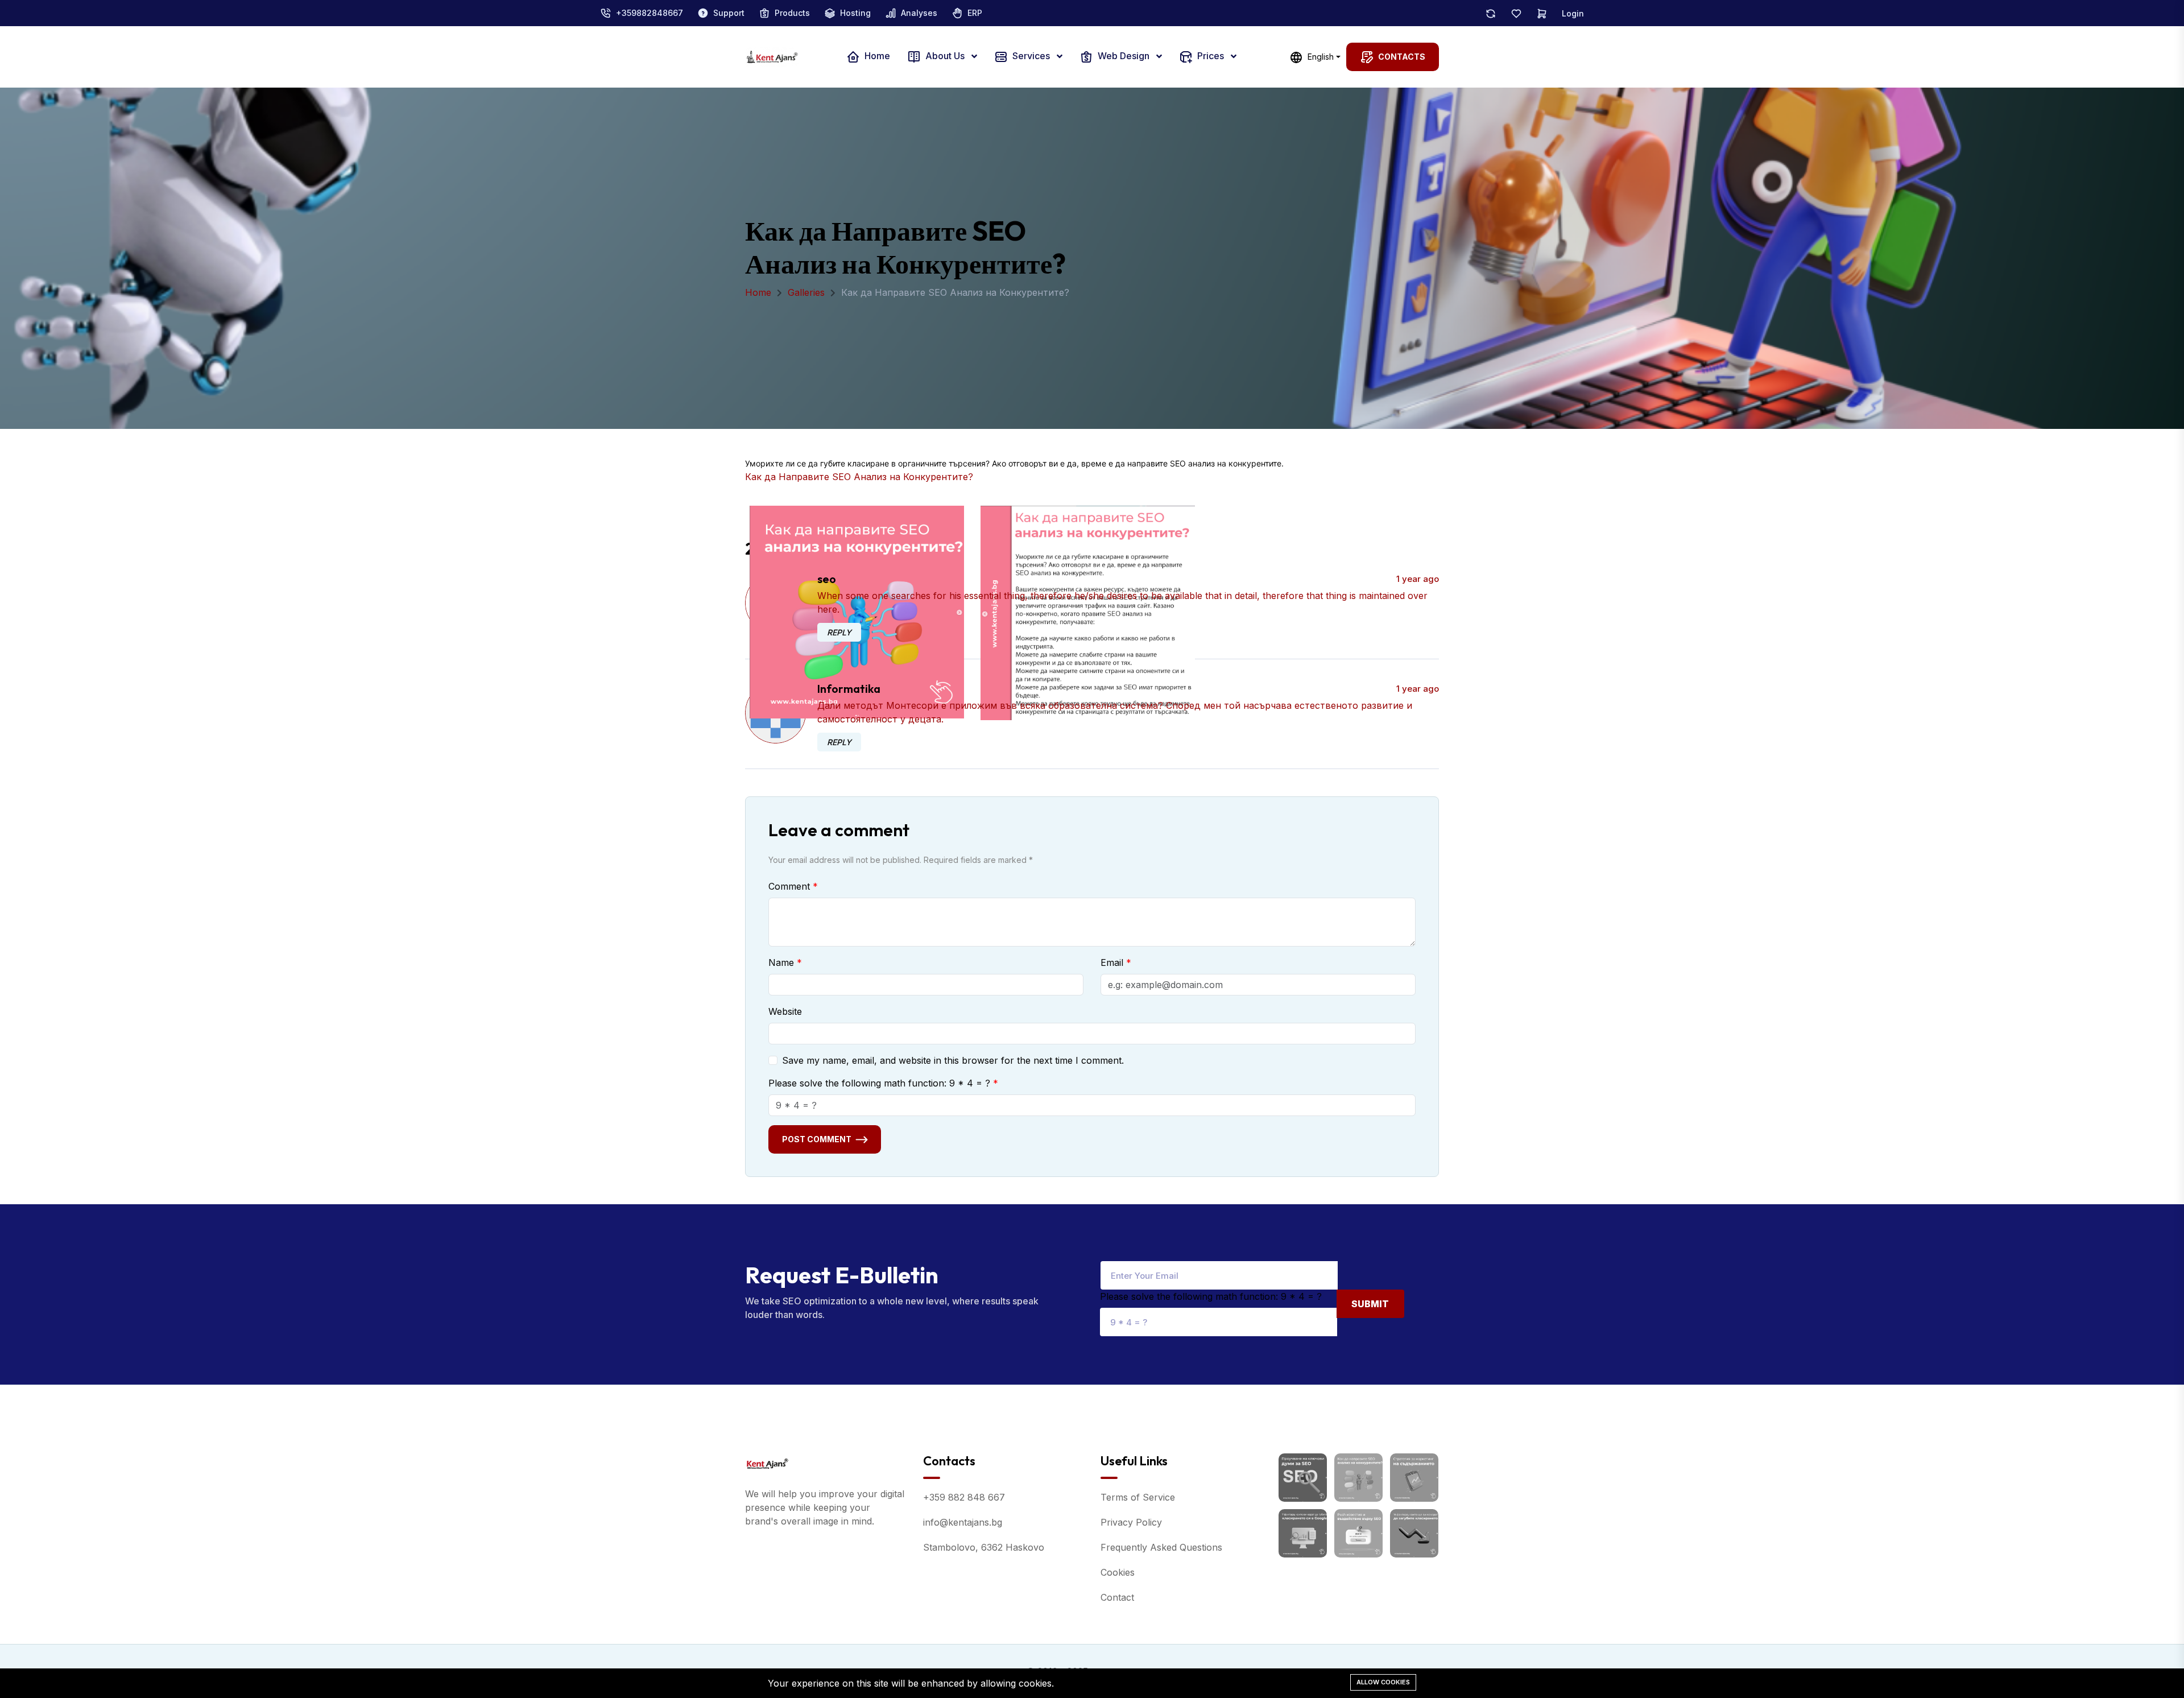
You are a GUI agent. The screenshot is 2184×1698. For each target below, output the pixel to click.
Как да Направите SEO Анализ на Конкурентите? (859, 477)
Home (876, 56)
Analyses (919, 13)
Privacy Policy (1131, 1522)
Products (792, 13)
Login (1573, 13)
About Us (945, 56)
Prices (1211, 56)
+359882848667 (650, 13)
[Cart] (1542, 13)
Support (729, 13)
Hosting (855, 13)
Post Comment (817, 1139)
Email (1112, 962)
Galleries (806, 292)
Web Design (1124, 56)
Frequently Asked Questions (1161, 1547)
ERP (975, 13)
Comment (789, 886)
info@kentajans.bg (963, 1522)
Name (781, 962)
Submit (1370, 1304)
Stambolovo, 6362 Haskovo (984, 1547)
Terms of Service (1138, 1497)
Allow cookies (1383, 1682)
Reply (839, 632)
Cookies (1118, 1572)
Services (1031, 56)
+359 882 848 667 (964, 1497)
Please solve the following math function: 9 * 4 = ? (879, 1083)
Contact (1117, 1597)
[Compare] (1491, 13)
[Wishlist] (1516, 13)
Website (785, 1011)
